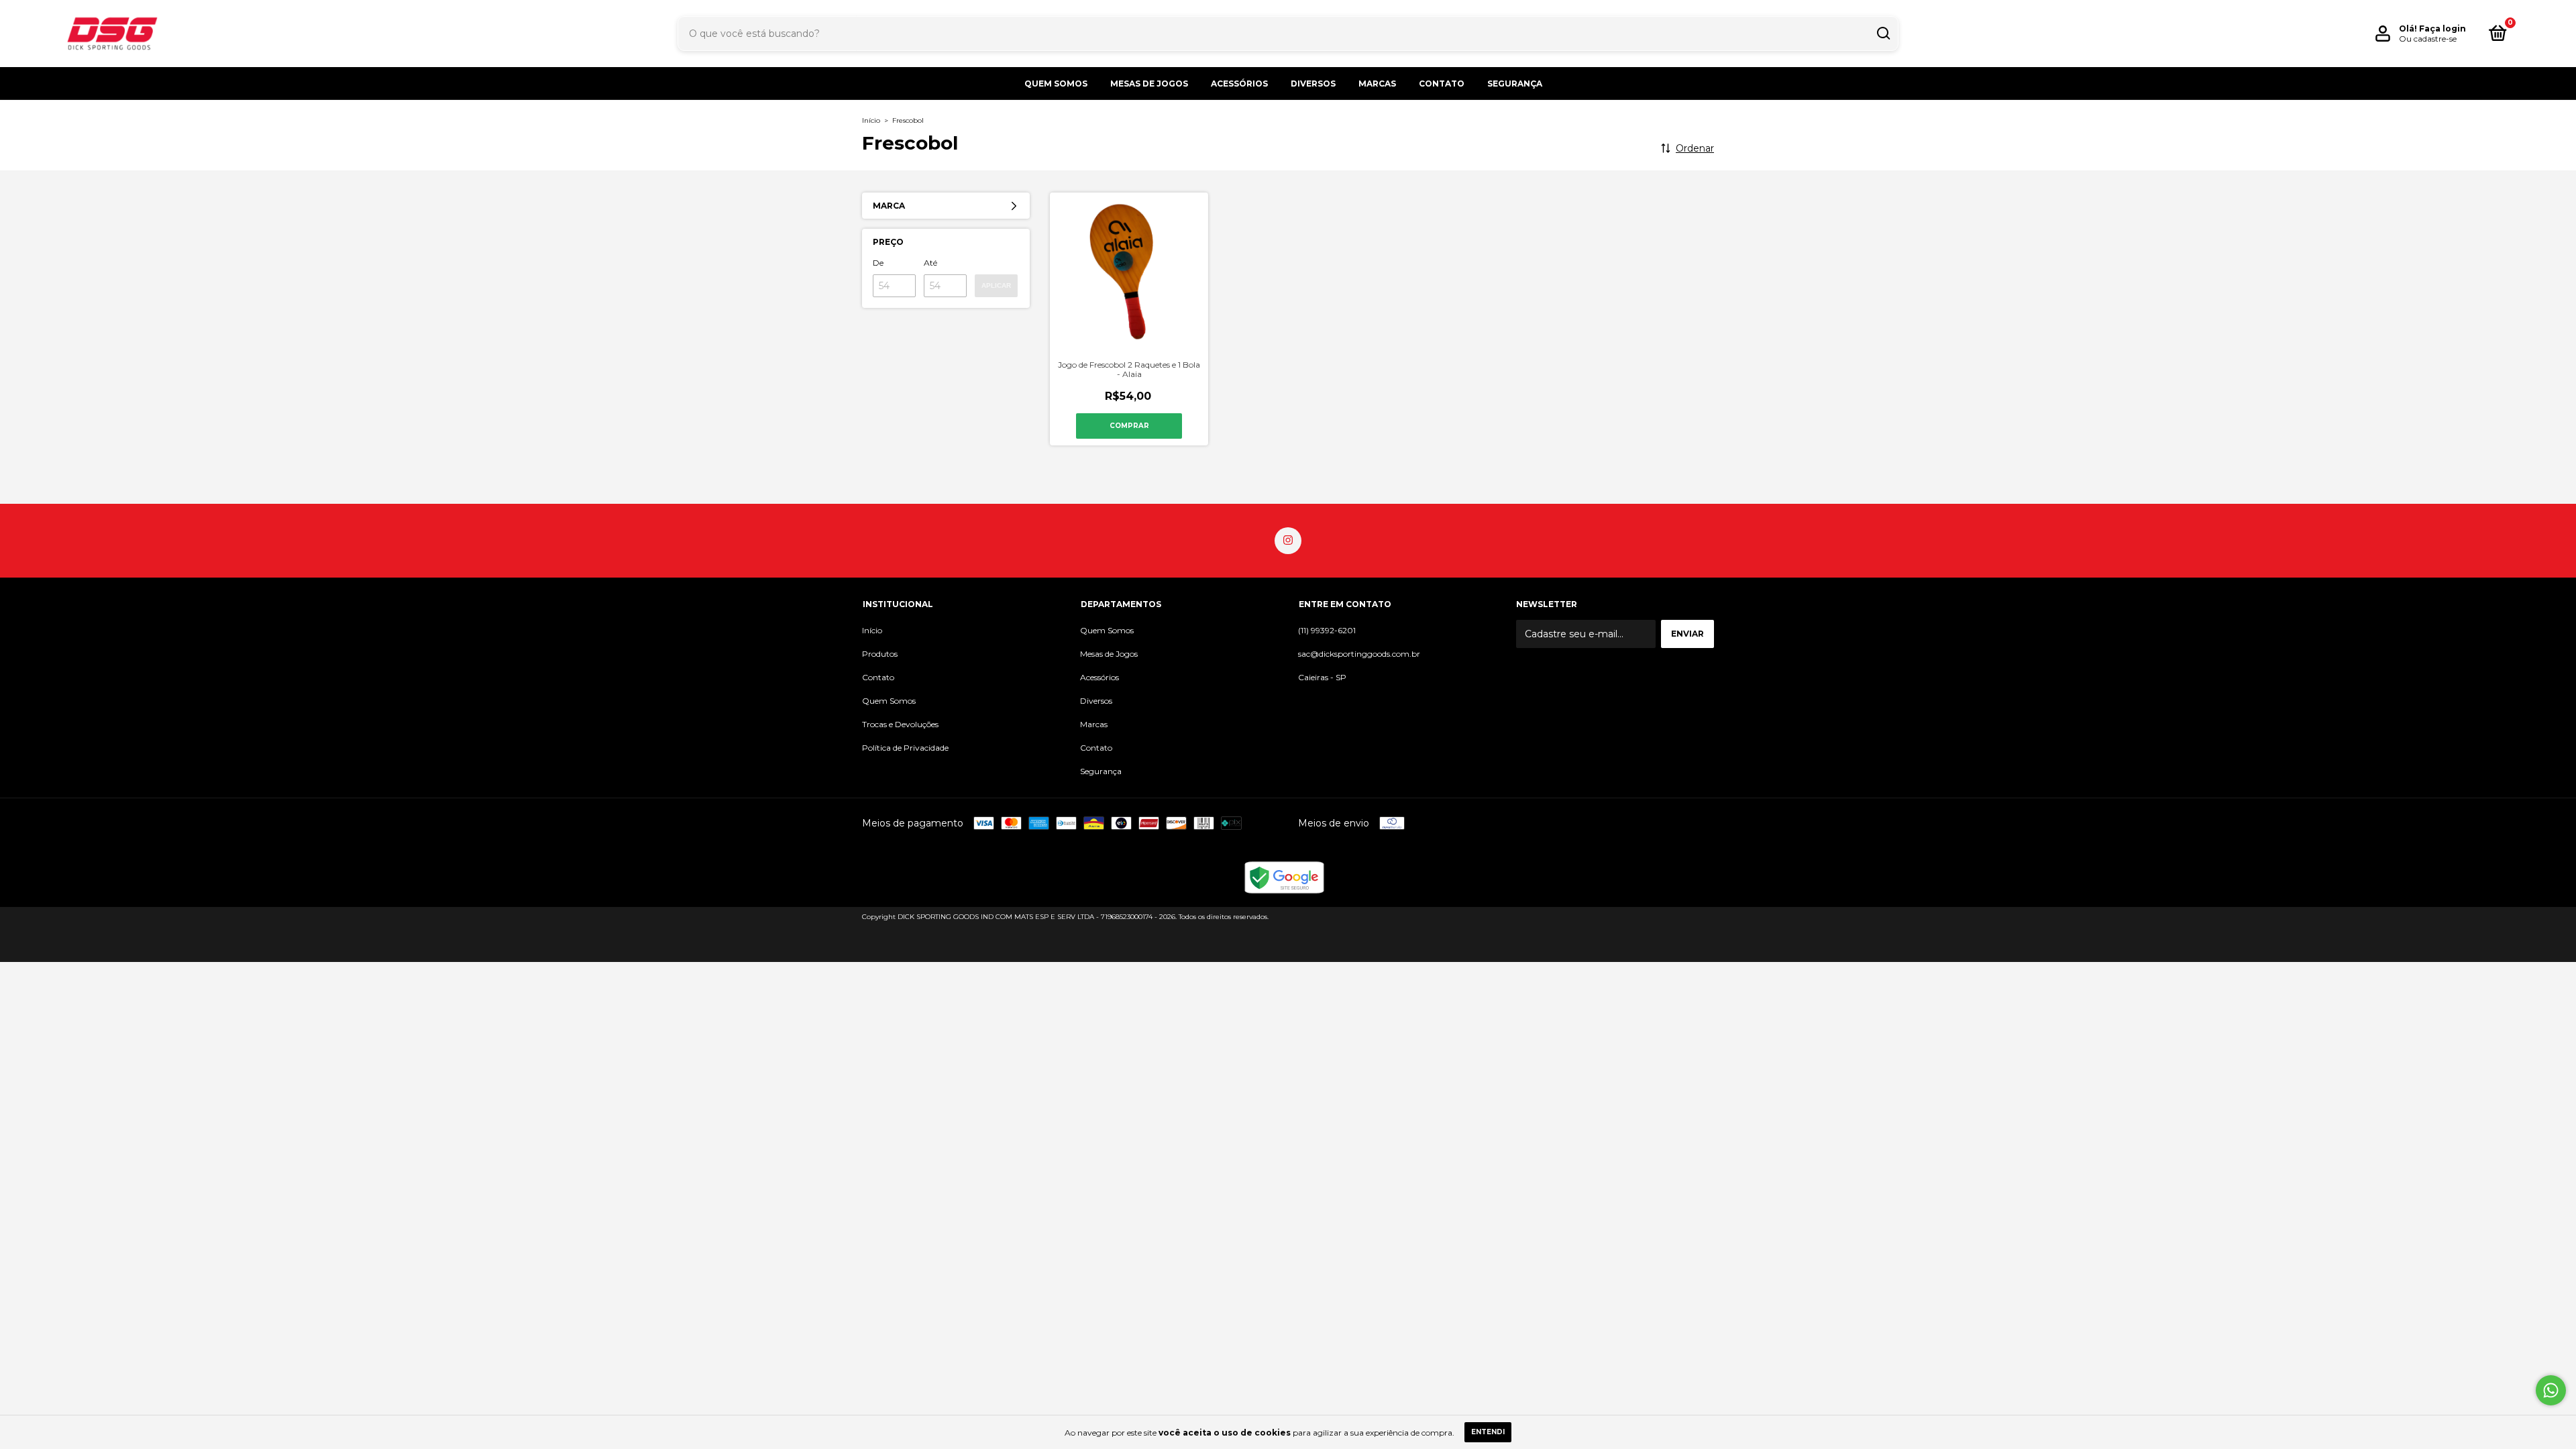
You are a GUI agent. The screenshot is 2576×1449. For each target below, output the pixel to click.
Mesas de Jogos (1149, 84)
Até (930, 263)
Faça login (2443, 29)
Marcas (1377, 84)
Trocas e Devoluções (900, 724)
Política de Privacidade (905, 748)
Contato (1442, 84)
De (878, 263)
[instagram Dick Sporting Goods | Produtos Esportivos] (1288, 541)
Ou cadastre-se (2428, 39)
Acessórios (1239, 84)
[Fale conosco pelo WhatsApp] (2551, 1390)
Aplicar (996, 285)
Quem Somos (1056, 84)
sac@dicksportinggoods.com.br (1359, 654)
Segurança (1515, 84)
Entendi (1488, 1432)
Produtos (880, 654)
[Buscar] (1883, 34)
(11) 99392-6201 (1327, 630)
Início (871, 120)
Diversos (1313, 84)
